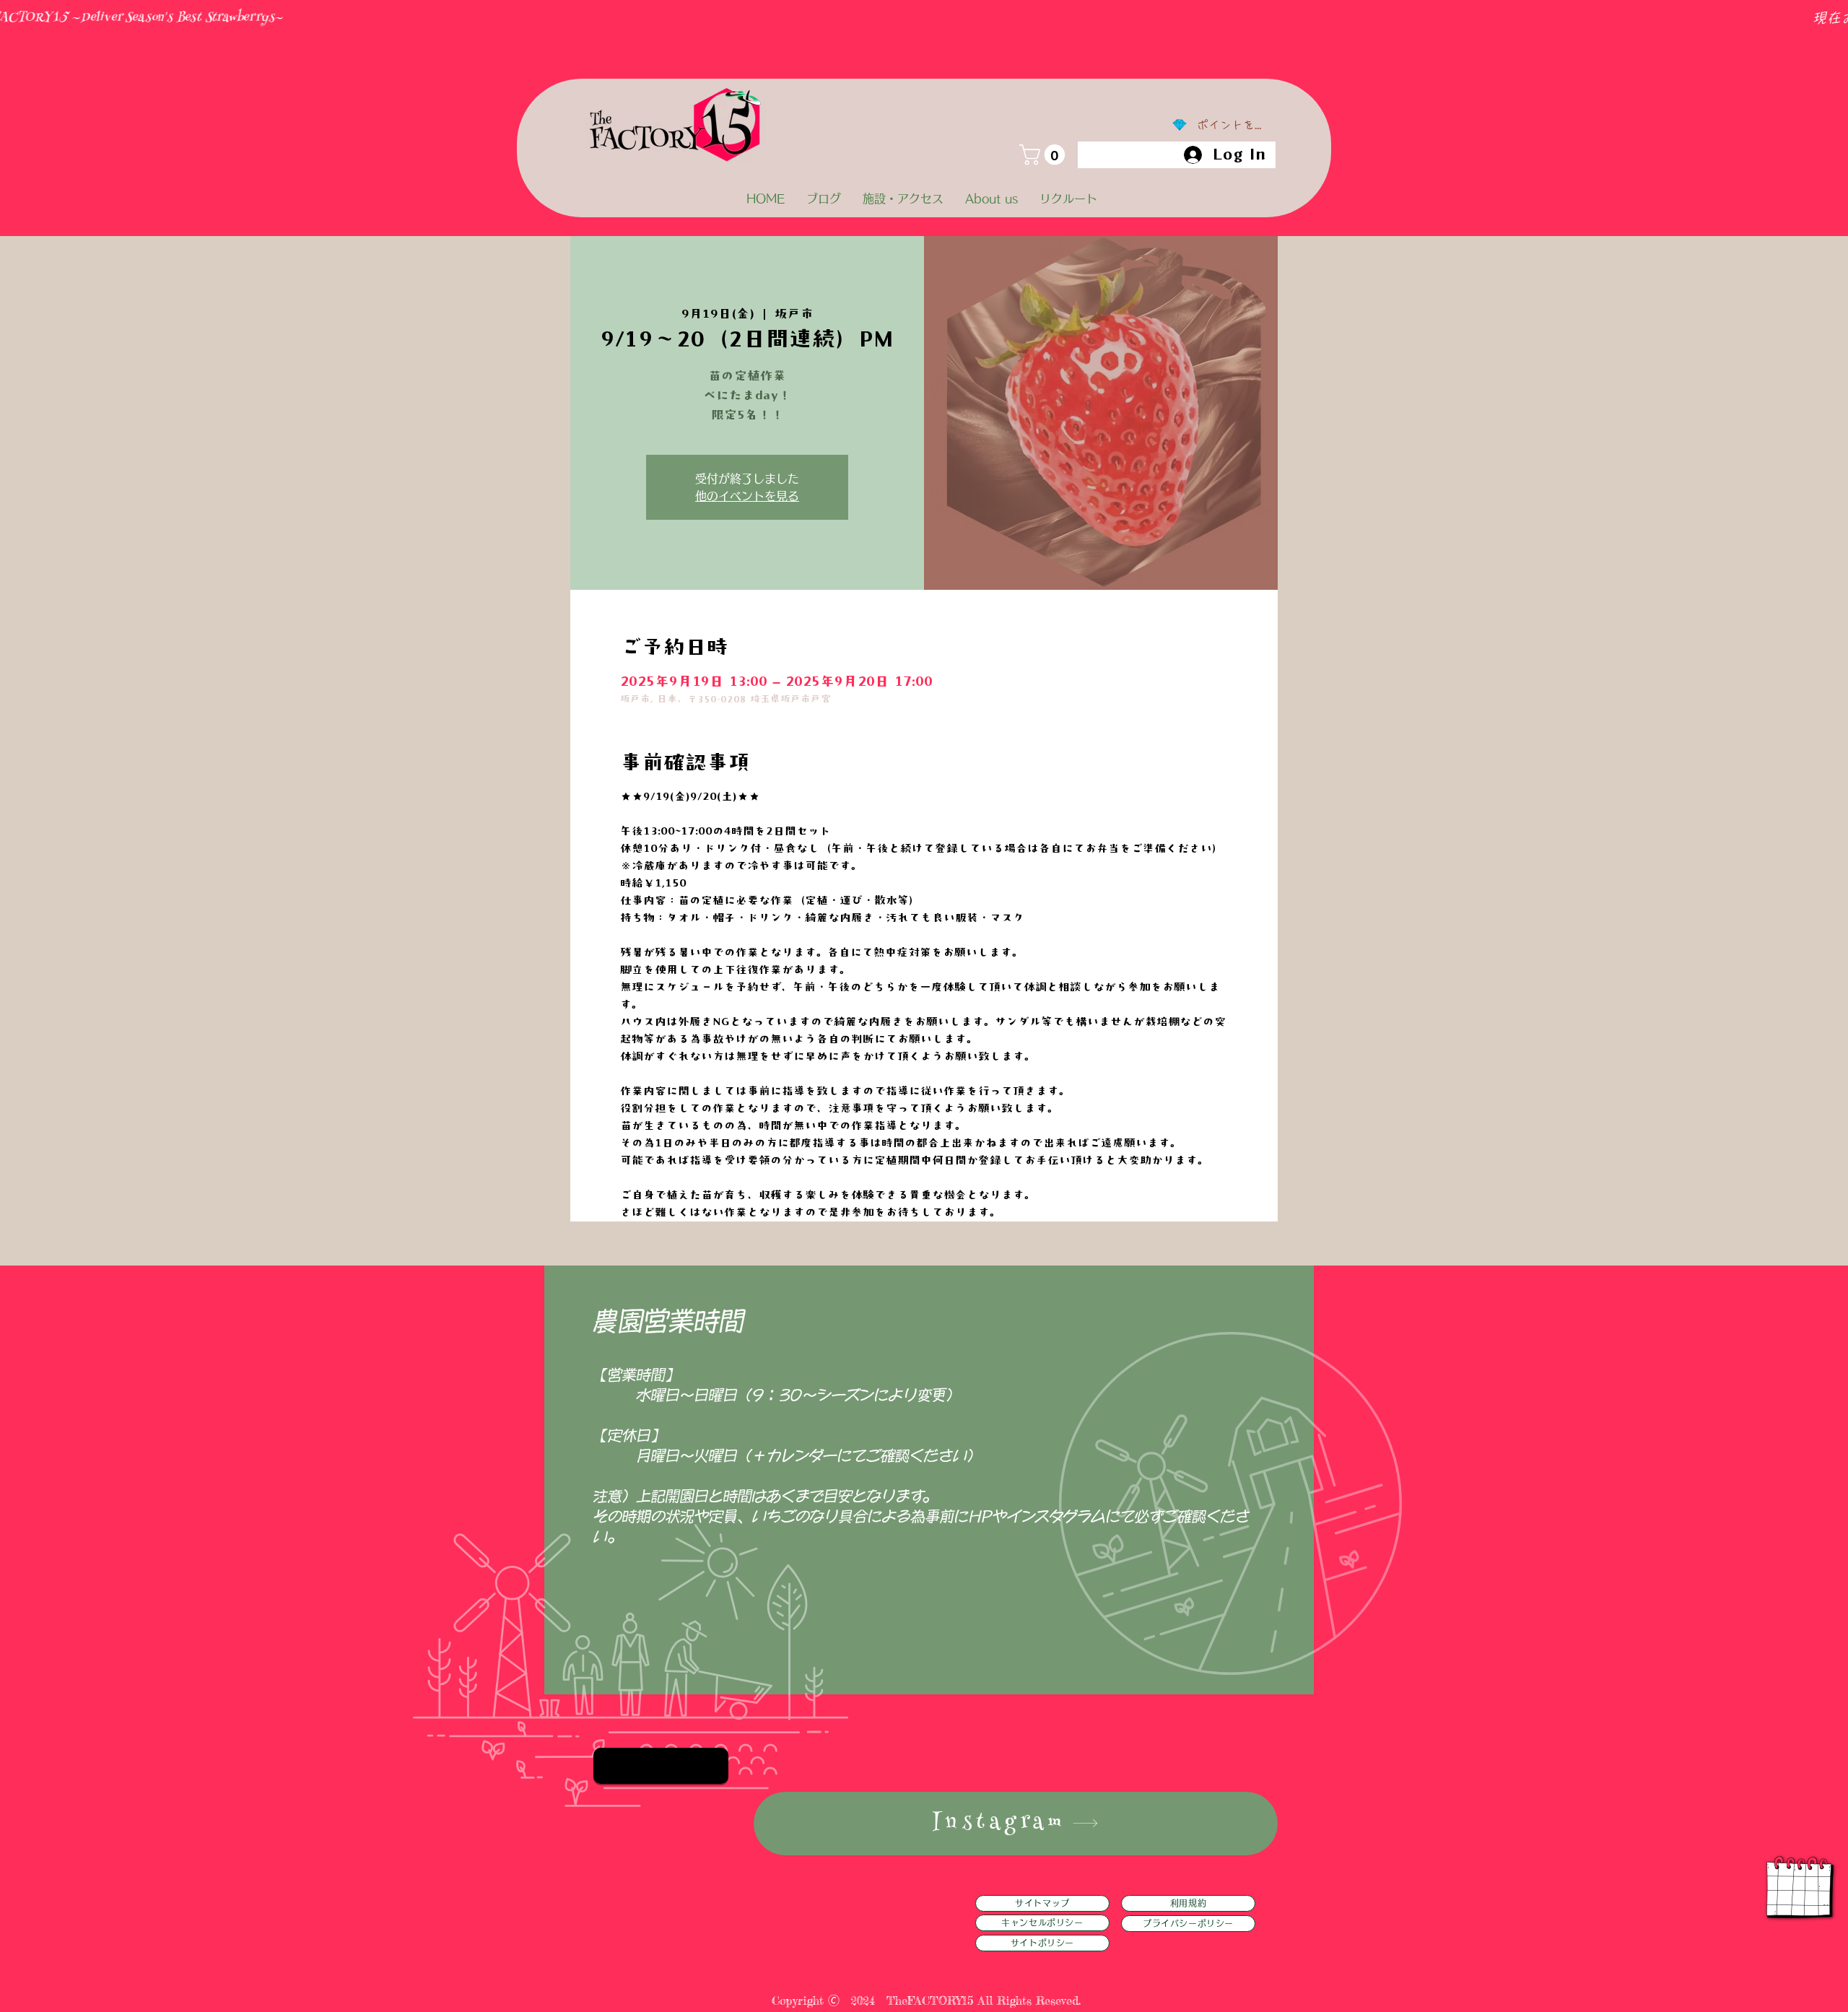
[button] (1045, 155)
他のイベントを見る (747, 496)
